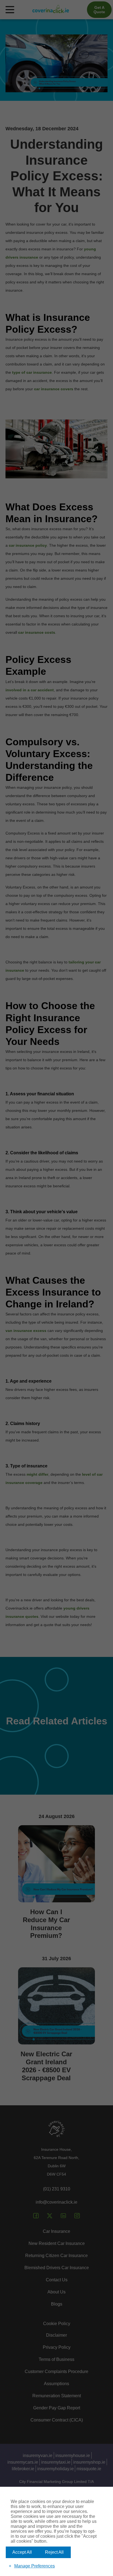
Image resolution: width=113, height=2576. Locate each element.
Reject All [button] (54, 2552)
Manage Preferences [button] (35, 2566)
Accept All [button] (22, 2552)
